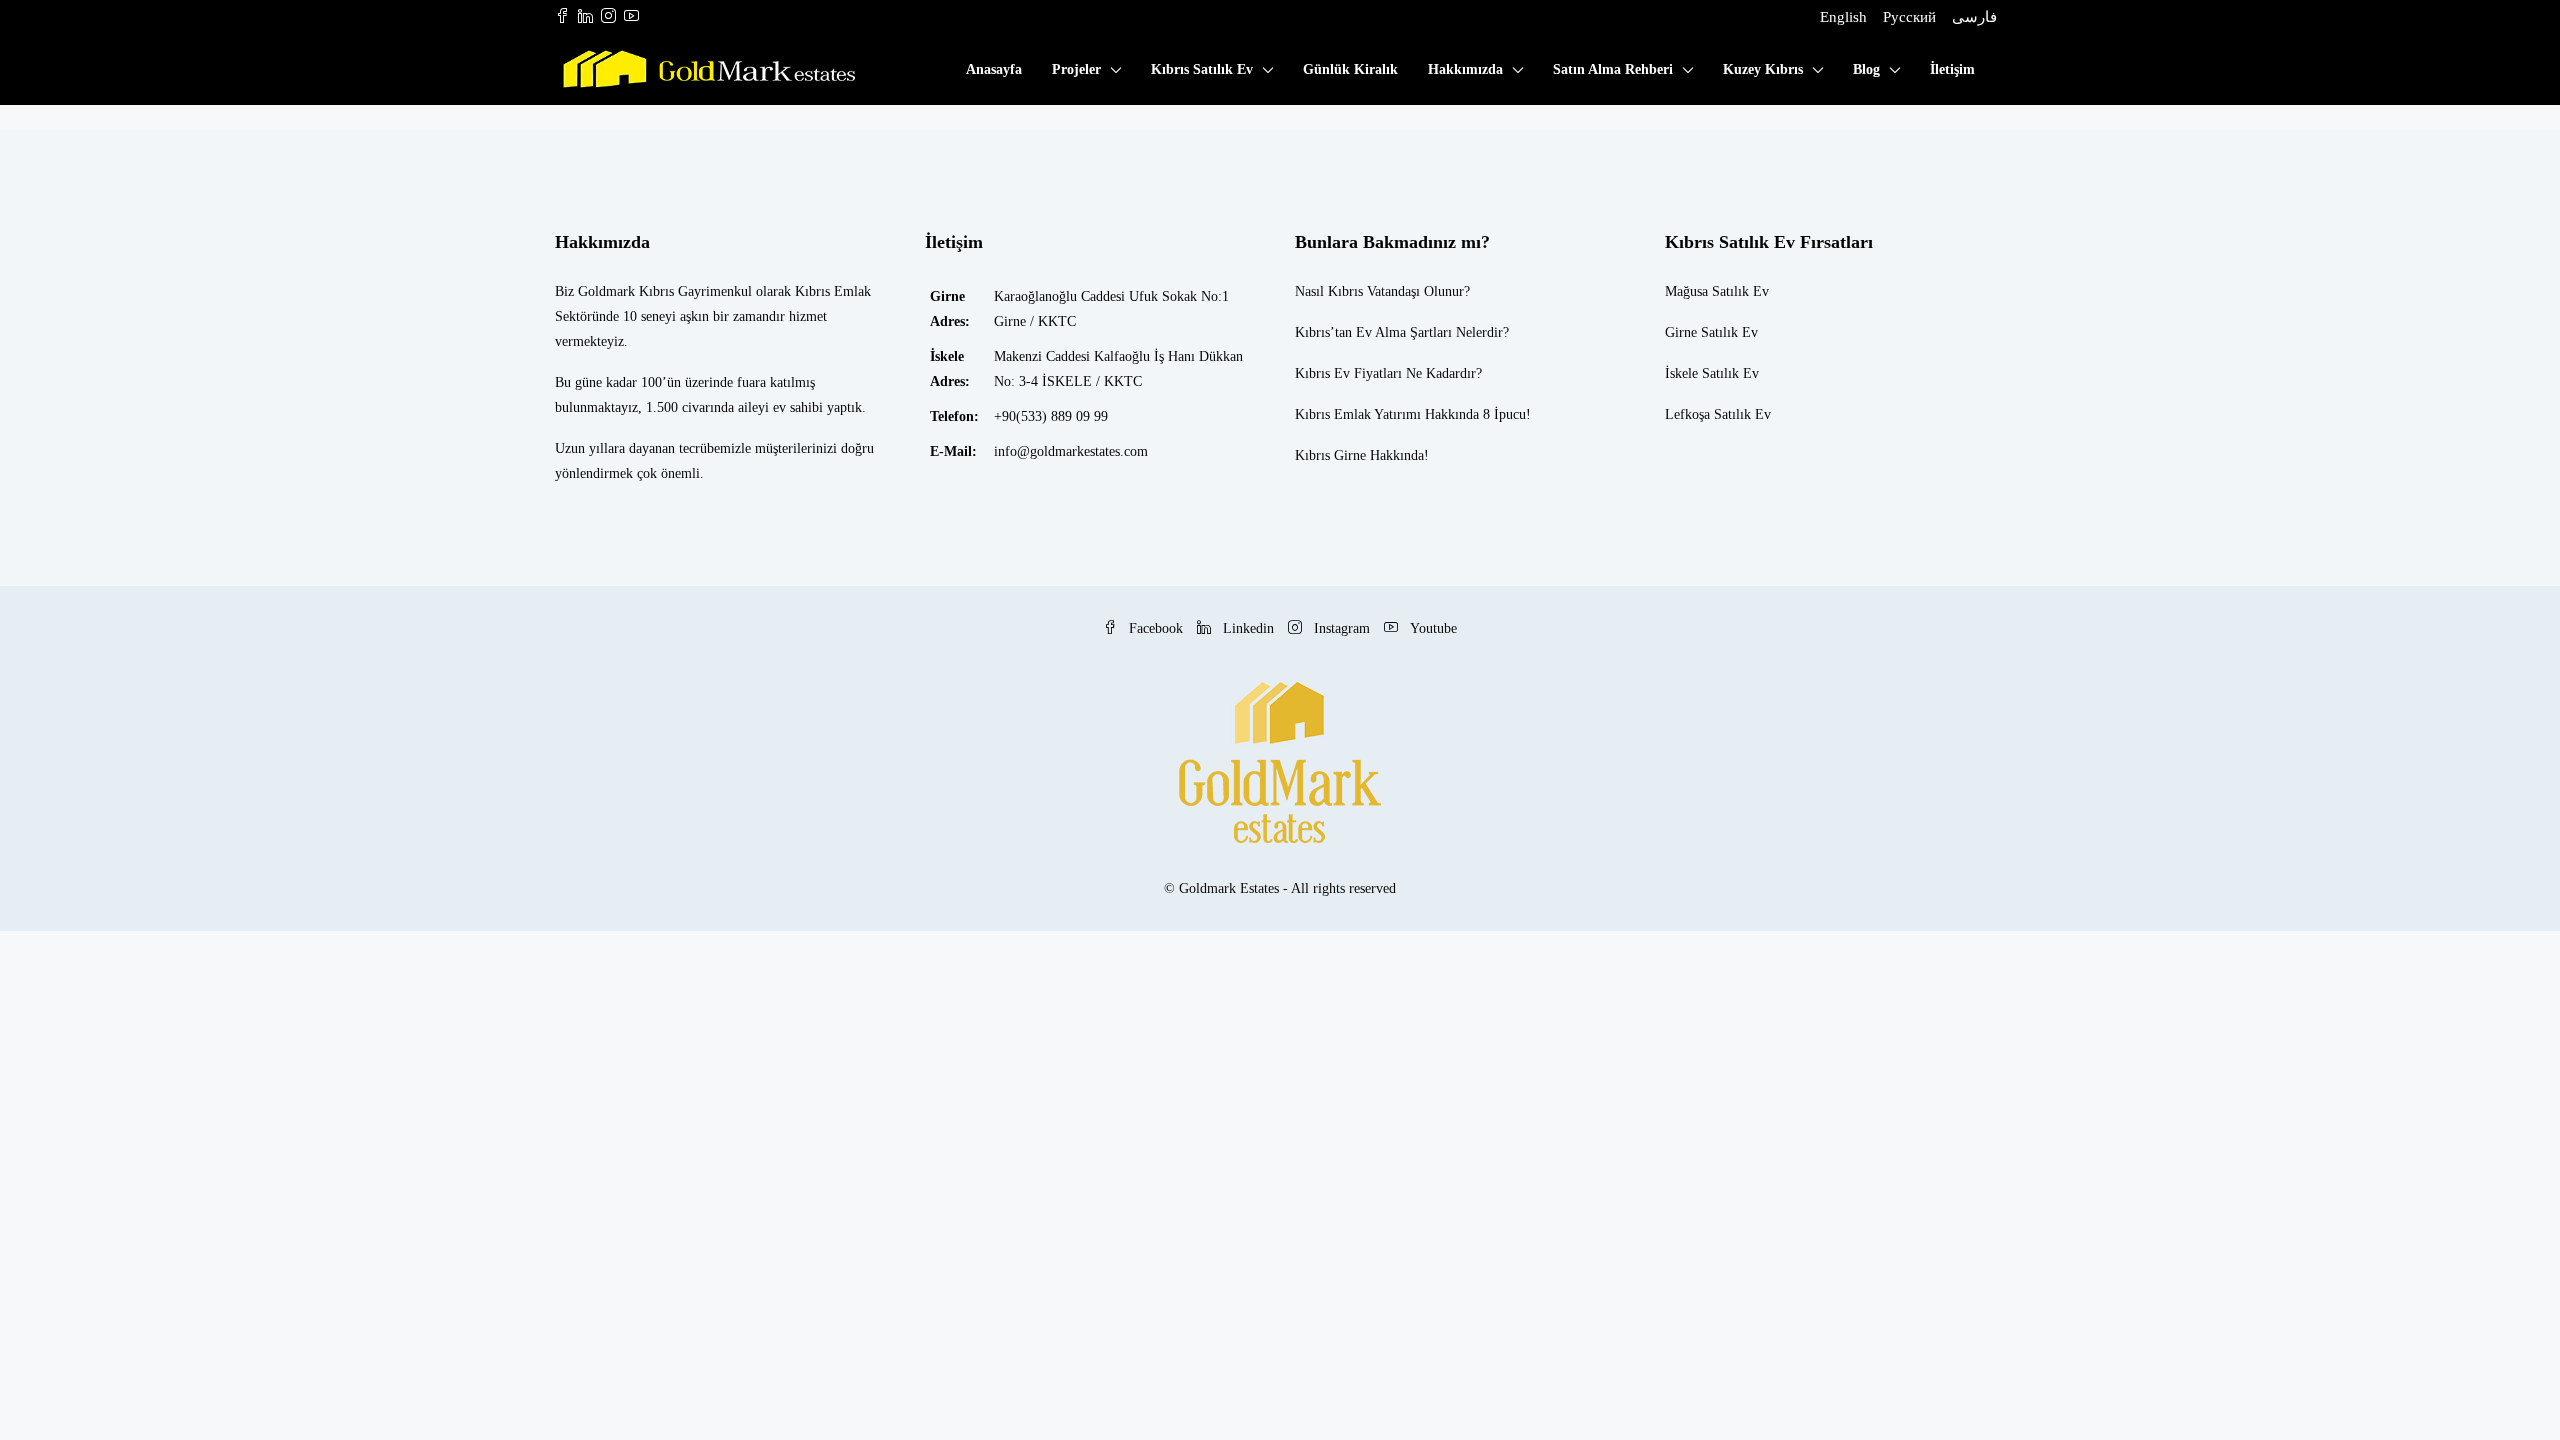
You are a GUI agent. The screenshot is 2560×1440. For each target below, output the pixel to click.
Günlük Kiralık (1350, 69)
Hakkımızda (1465, 69)
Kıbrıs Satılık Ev (1202, 69)
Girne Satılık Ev (1711, 332)
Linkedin (1248, 628)
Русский (1909, 17)
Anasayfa (994, 69)
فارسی (1974, 17)
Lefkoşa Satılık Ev (1718, 414)
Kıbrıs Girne (1330, 455)
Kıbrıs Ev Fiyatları (1348, 373)
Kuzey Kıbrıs (1763, 69)
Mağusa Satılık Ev (1717, 291)
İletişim (1952, 69)
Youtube (1431, 628)
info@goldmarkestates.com (1071, 451)
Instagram (1342, 628)
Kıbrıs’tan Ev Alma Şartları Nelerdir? (1402, 332)
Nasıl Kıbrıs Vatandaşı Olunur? (1382, 291)
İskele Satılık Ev (1712, 373)
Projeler (1076, 69)
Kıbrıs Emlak (1333, 414)
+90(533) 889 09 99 (1051, 416)
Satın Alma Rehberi (1613, 69)
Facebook (1156, 628)
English (1843, 17)
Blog (1866, 69)
